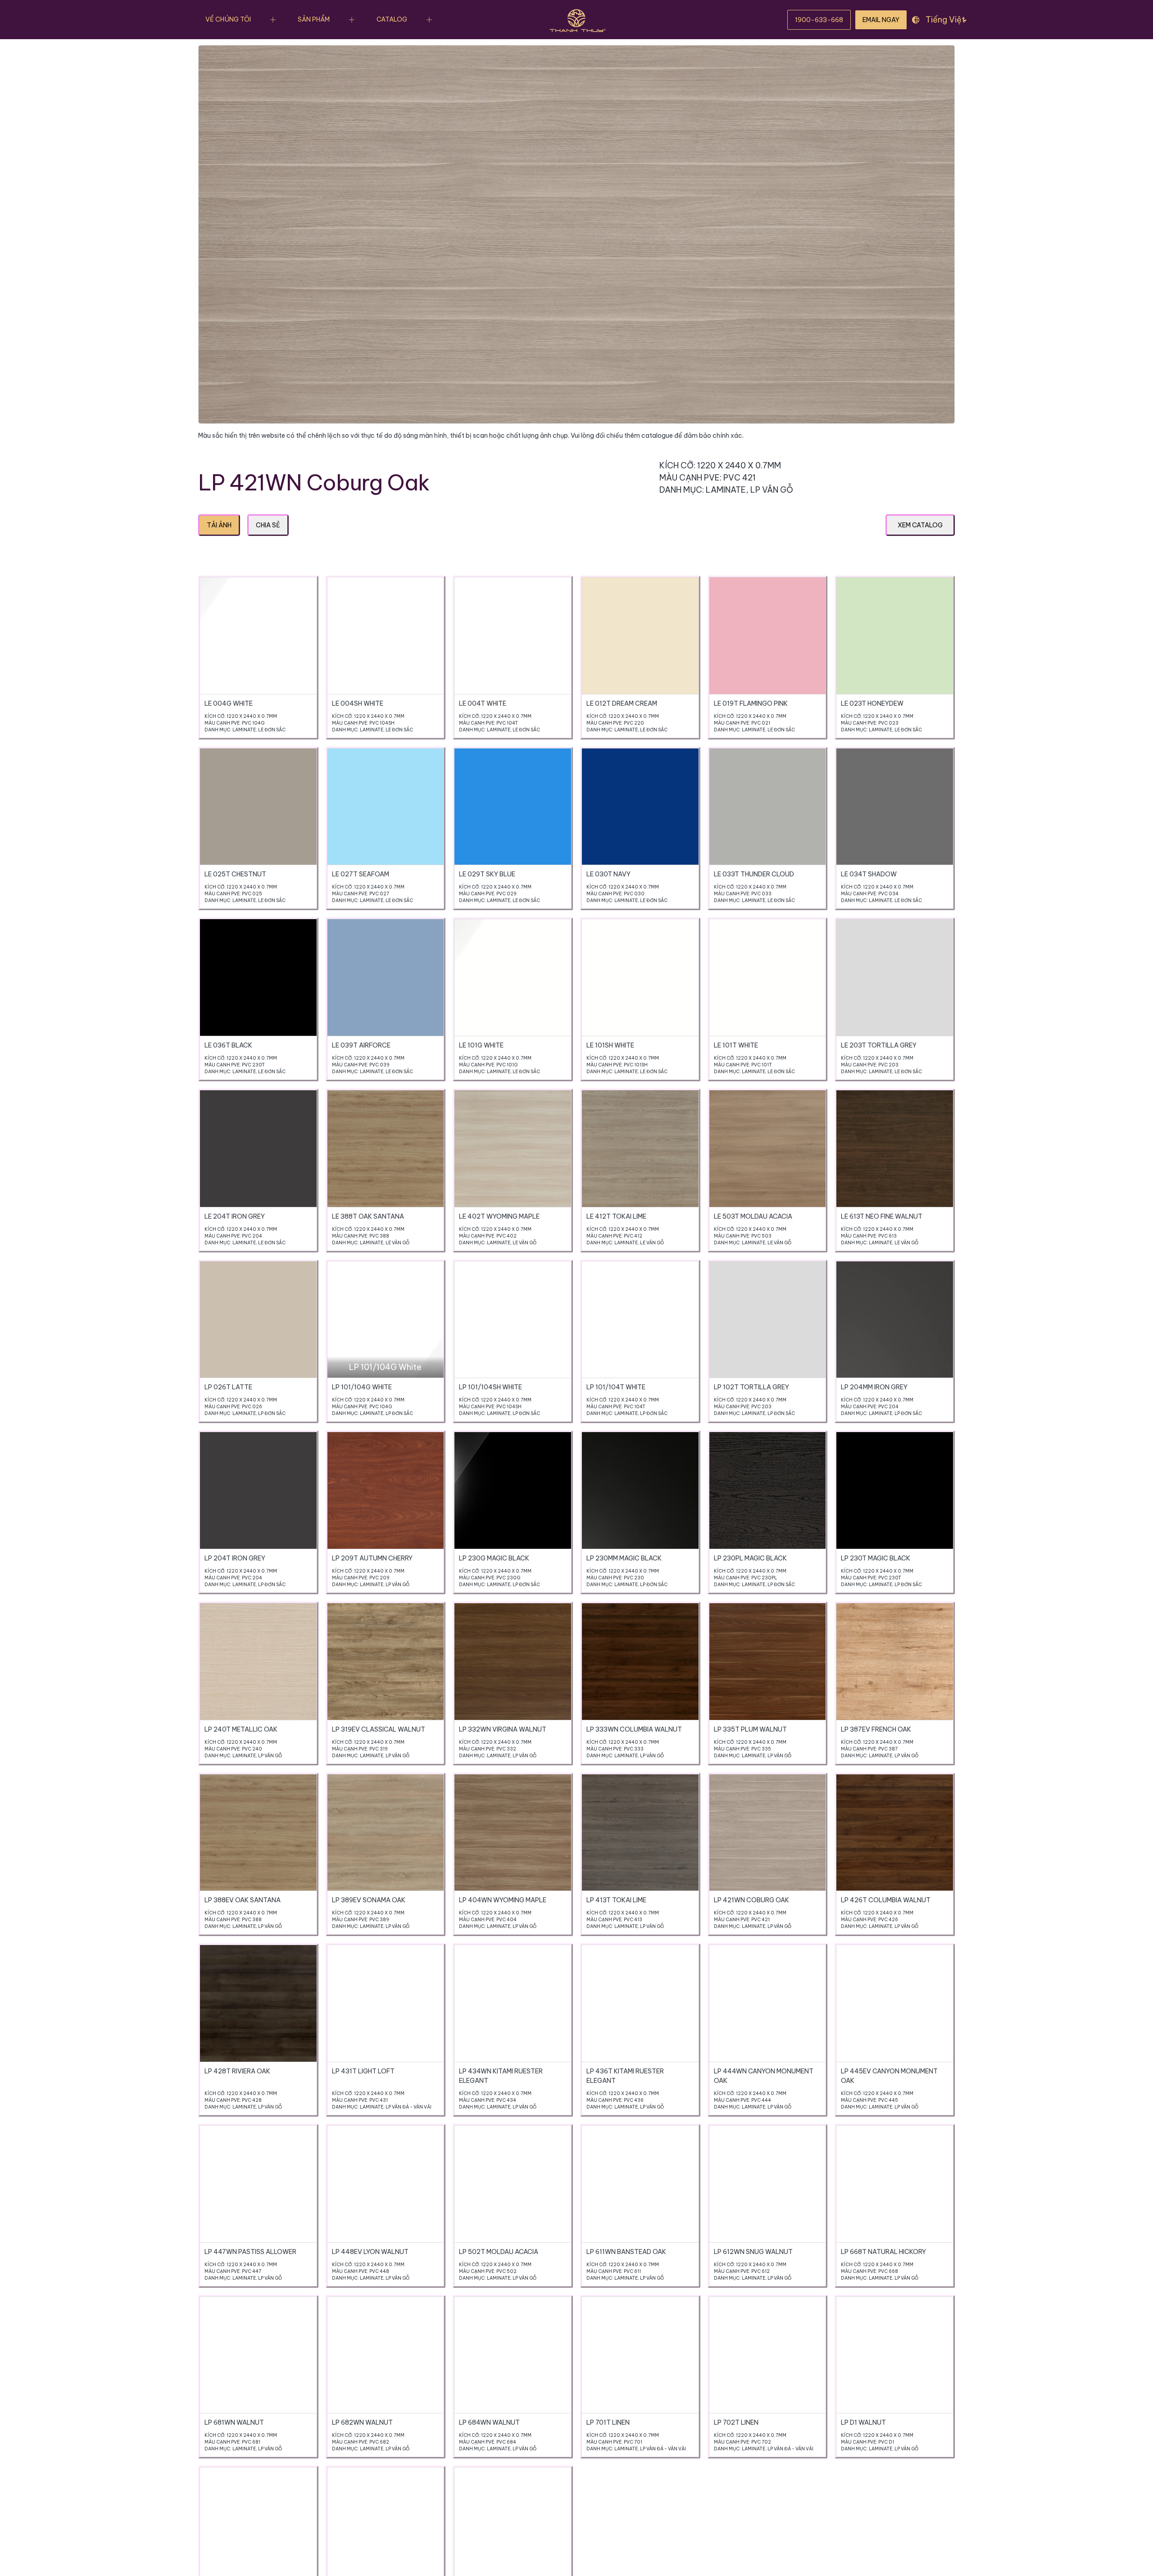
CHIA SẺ (268, 525)
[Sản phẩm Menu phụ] (352, 20)
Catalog (392, 19)
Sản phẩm (314, 19)
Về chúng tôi (228, 19)
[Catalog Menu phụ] (429, 20)
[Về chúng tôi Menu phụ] (273, 20)
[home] (576, 20)
